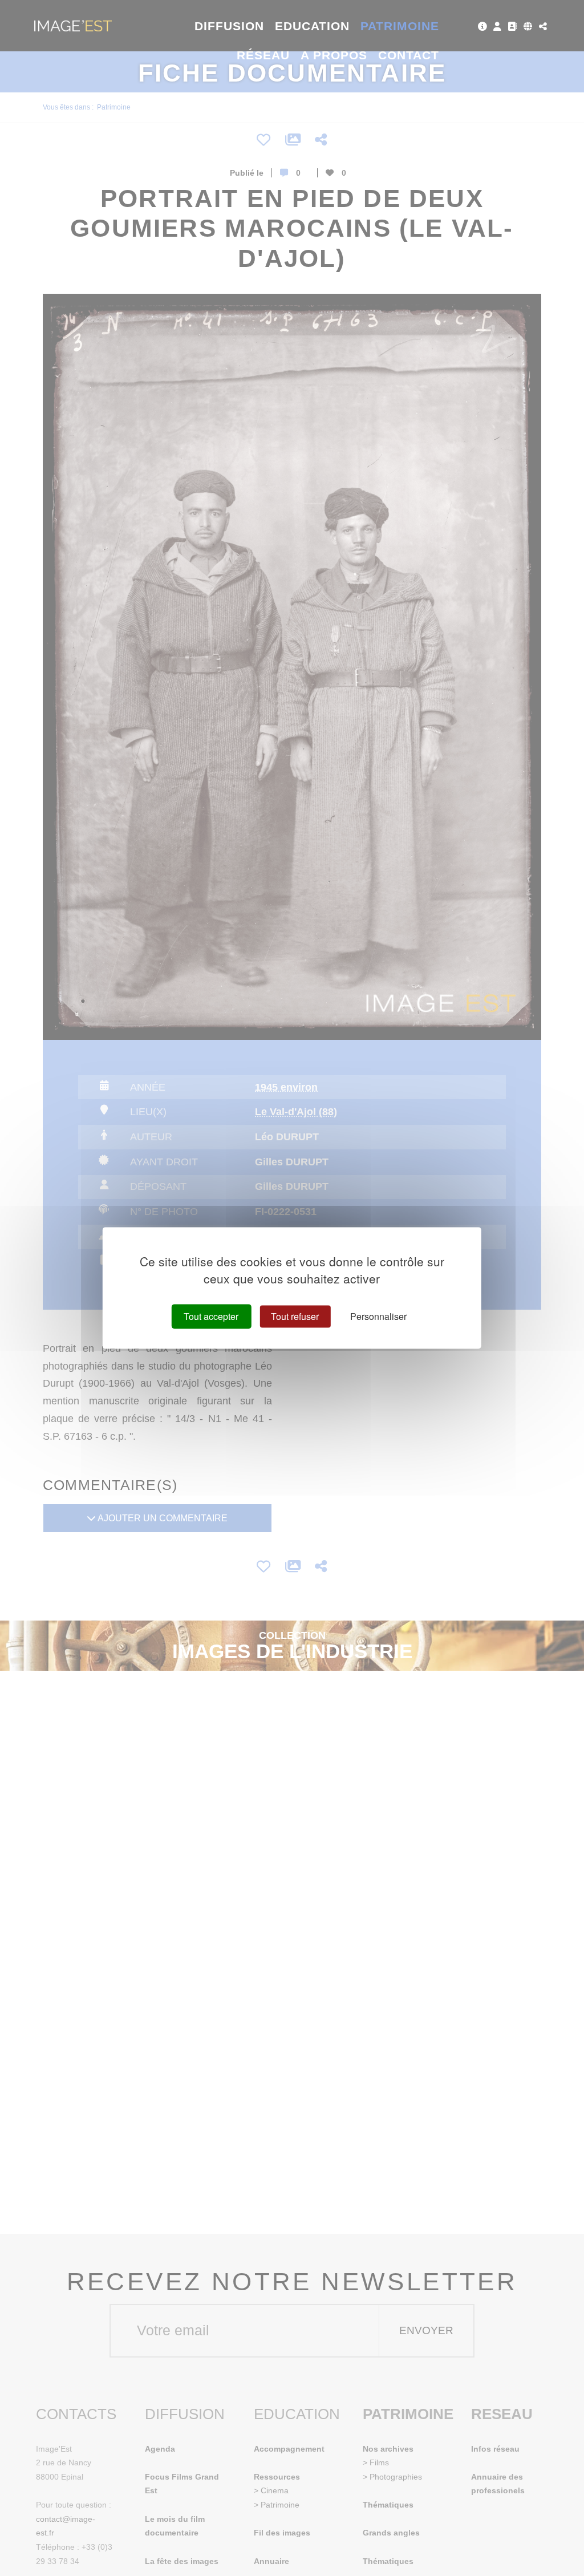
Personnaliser (378, 1316)
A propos (334, 55)
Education (313, 26)
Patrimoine (400, 26)
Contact (409, 55)
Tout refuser (295, 1316)
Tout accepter (211, 1316)
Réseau (263, 55)
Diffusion (230, 26)
